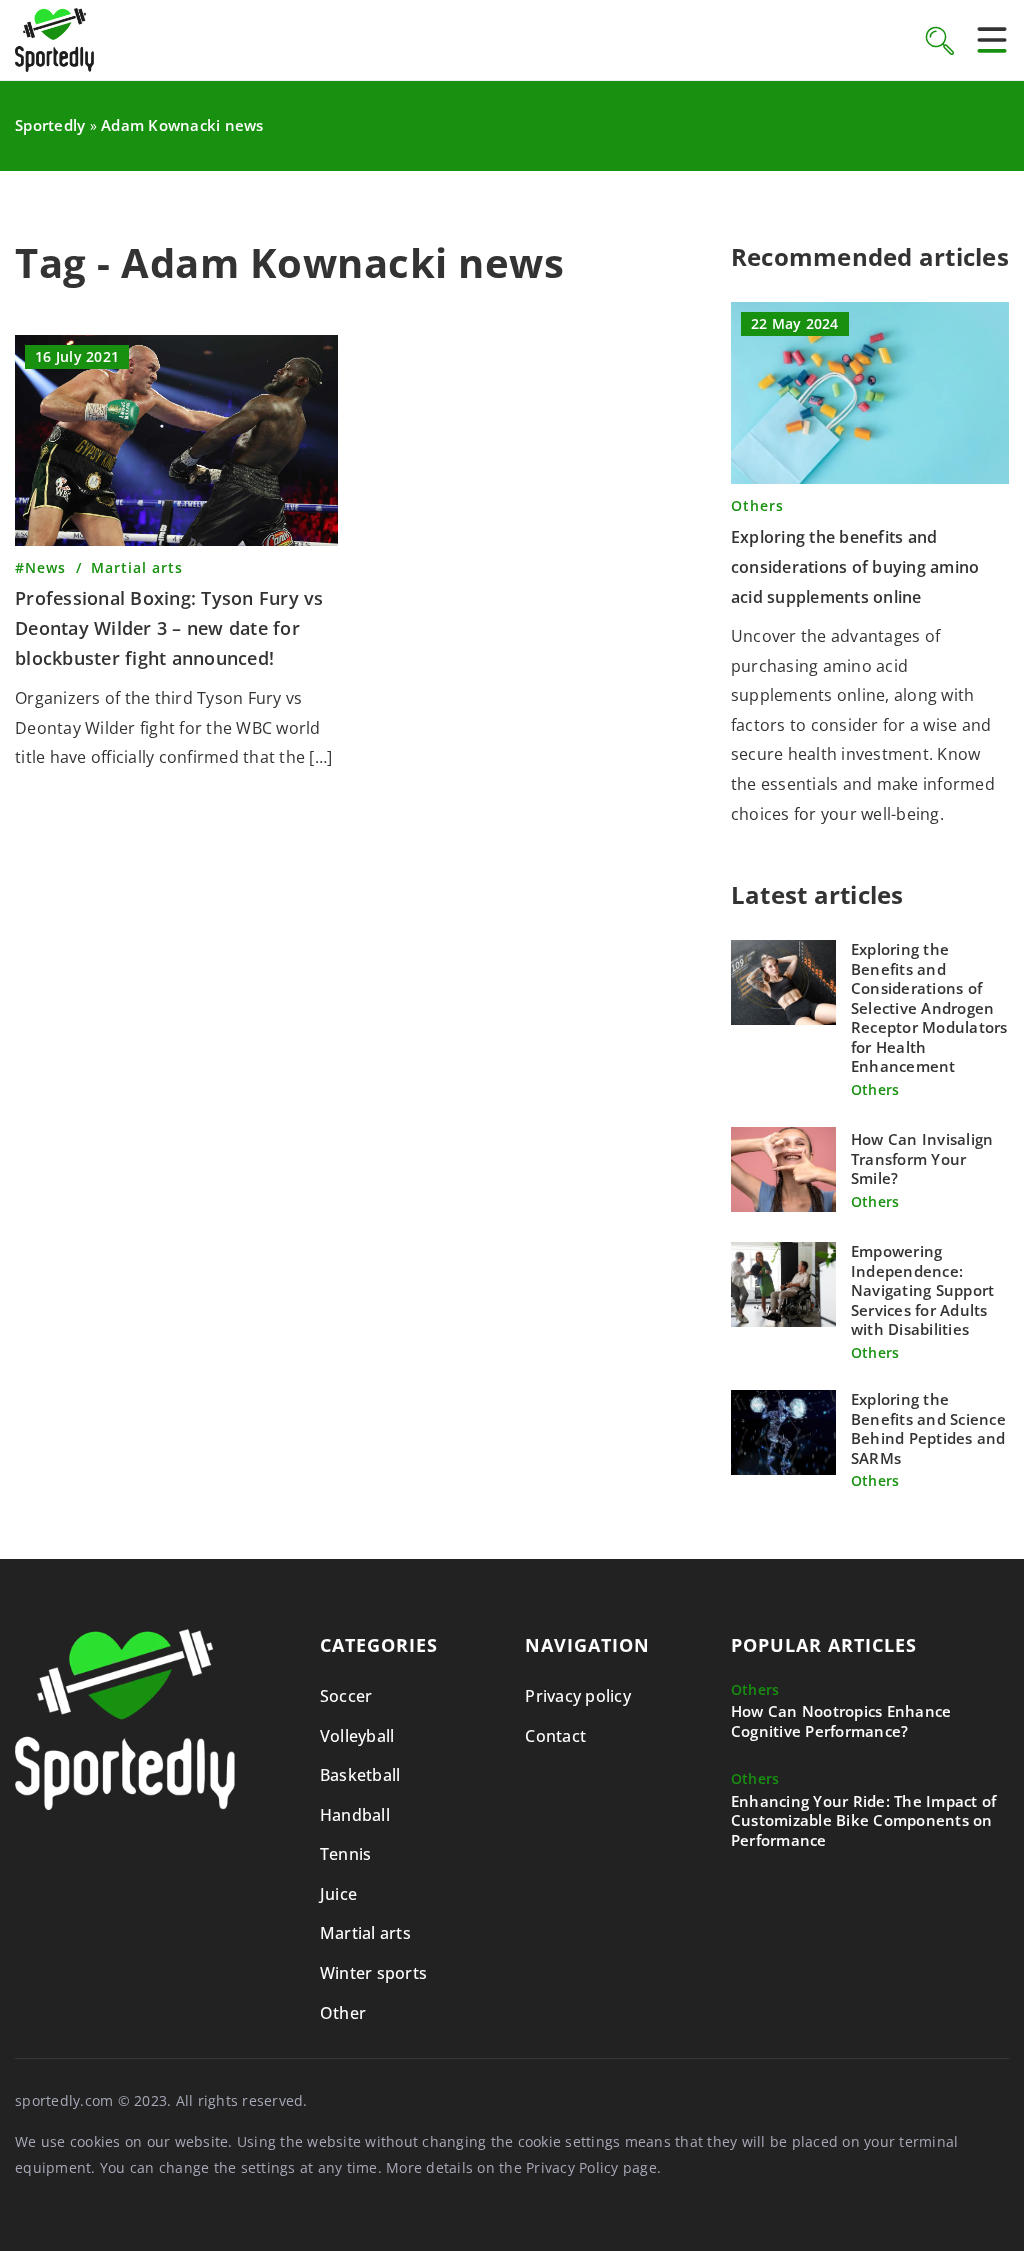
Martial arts (365, 1933)
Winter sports (373, 1973)
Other (343, 2013)
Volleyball (357, 1736)
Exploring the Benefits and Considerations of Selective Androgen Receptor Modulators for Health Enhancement (929, 1008)
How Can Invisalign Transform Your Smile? (922, 1159)
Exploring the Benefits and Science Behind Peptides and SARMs (928, 1429)
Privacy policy (578, 1696)
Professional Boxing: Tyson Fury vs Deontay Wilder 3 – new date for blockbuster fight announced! (169, 627)
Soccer (346, 1696)
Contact (555, 1736)
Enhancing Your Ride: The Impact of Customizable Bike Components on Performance (864, 1821)
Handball (355, 1815)
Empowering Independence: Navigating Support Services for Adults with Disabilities (923, 1290)
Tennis (346, 1854)
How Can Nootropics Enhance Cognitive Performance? (841, 1721)
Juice (338, 1894)
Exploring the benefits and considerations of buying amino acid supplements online (855, 566)
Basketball (360, 1775)
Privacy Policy (572, 2167)
